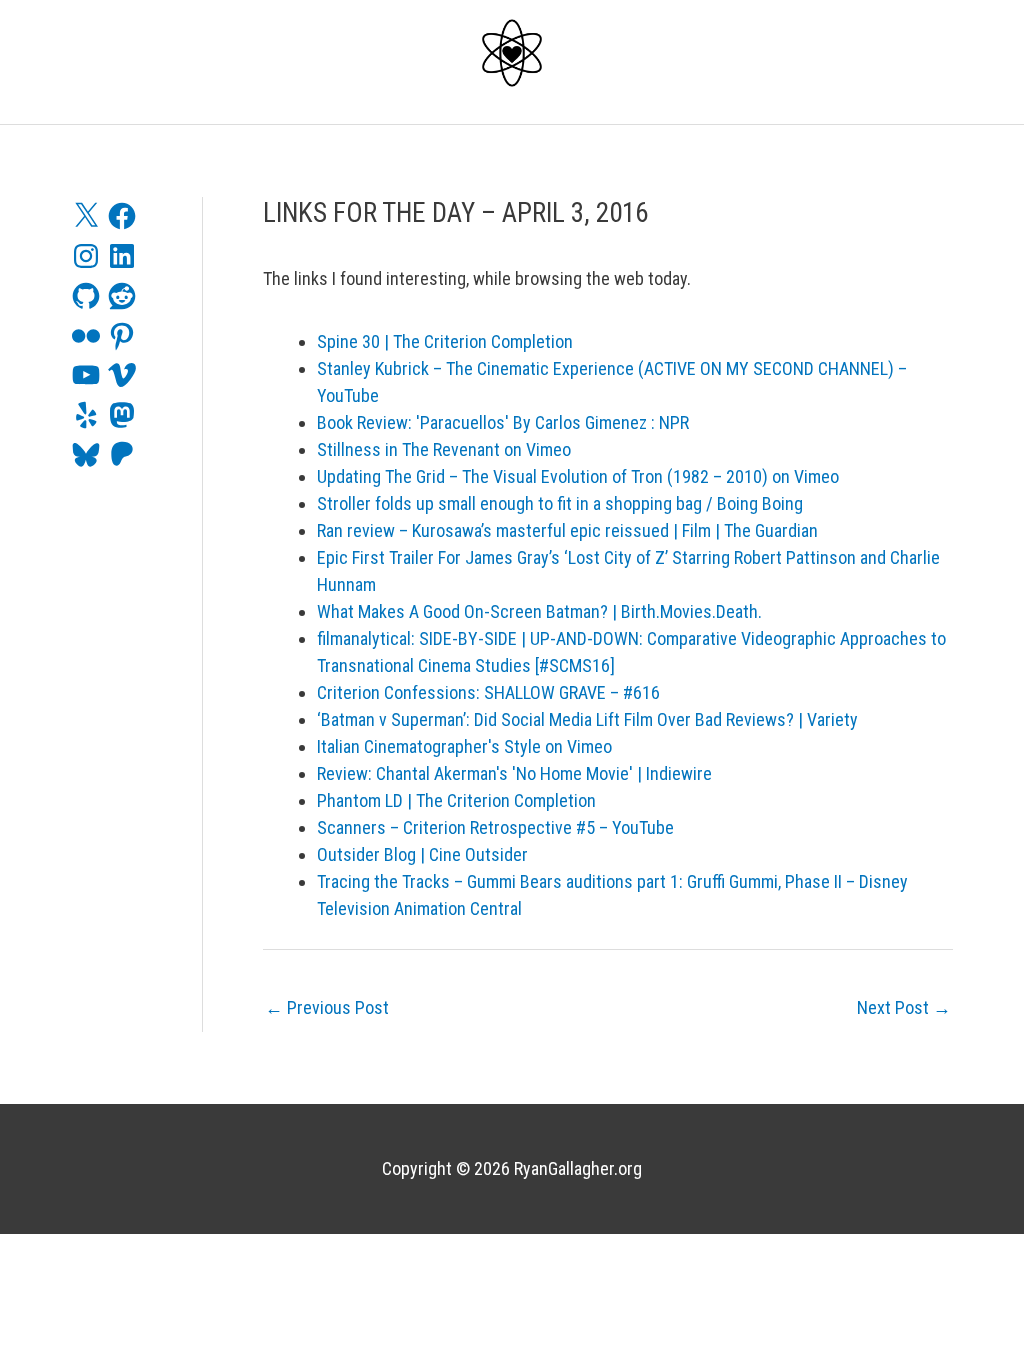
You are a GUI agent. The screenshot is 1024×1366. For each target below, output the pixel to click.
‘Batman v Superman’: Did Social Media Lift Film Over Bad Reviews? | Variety (587, 719)
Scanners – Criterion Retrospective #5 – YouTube (495, 827)
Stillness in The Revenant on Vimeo (444, 449)
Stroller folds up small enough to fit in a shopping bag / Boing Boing (560, 503)
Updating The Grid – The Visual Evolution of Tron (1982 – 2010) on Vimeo (578, 476)
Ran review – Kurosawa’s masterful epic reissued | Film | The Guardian (567, 530)
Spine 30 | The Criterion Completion (445, 341)
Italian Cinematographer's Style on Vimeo (464, 746)
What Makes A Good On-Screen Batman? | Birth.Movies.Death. (539, 611)
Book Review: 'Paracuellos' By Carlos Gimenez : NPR (503, 422)
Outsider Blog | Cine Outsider (422, 854)
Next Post (904, 1007)
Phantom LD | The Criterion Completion (456, 800)
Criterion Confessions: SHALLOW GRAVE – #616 (488, 692)
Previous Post (327, 1007)
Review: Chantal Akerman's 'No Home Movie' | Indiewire (514, 773)
